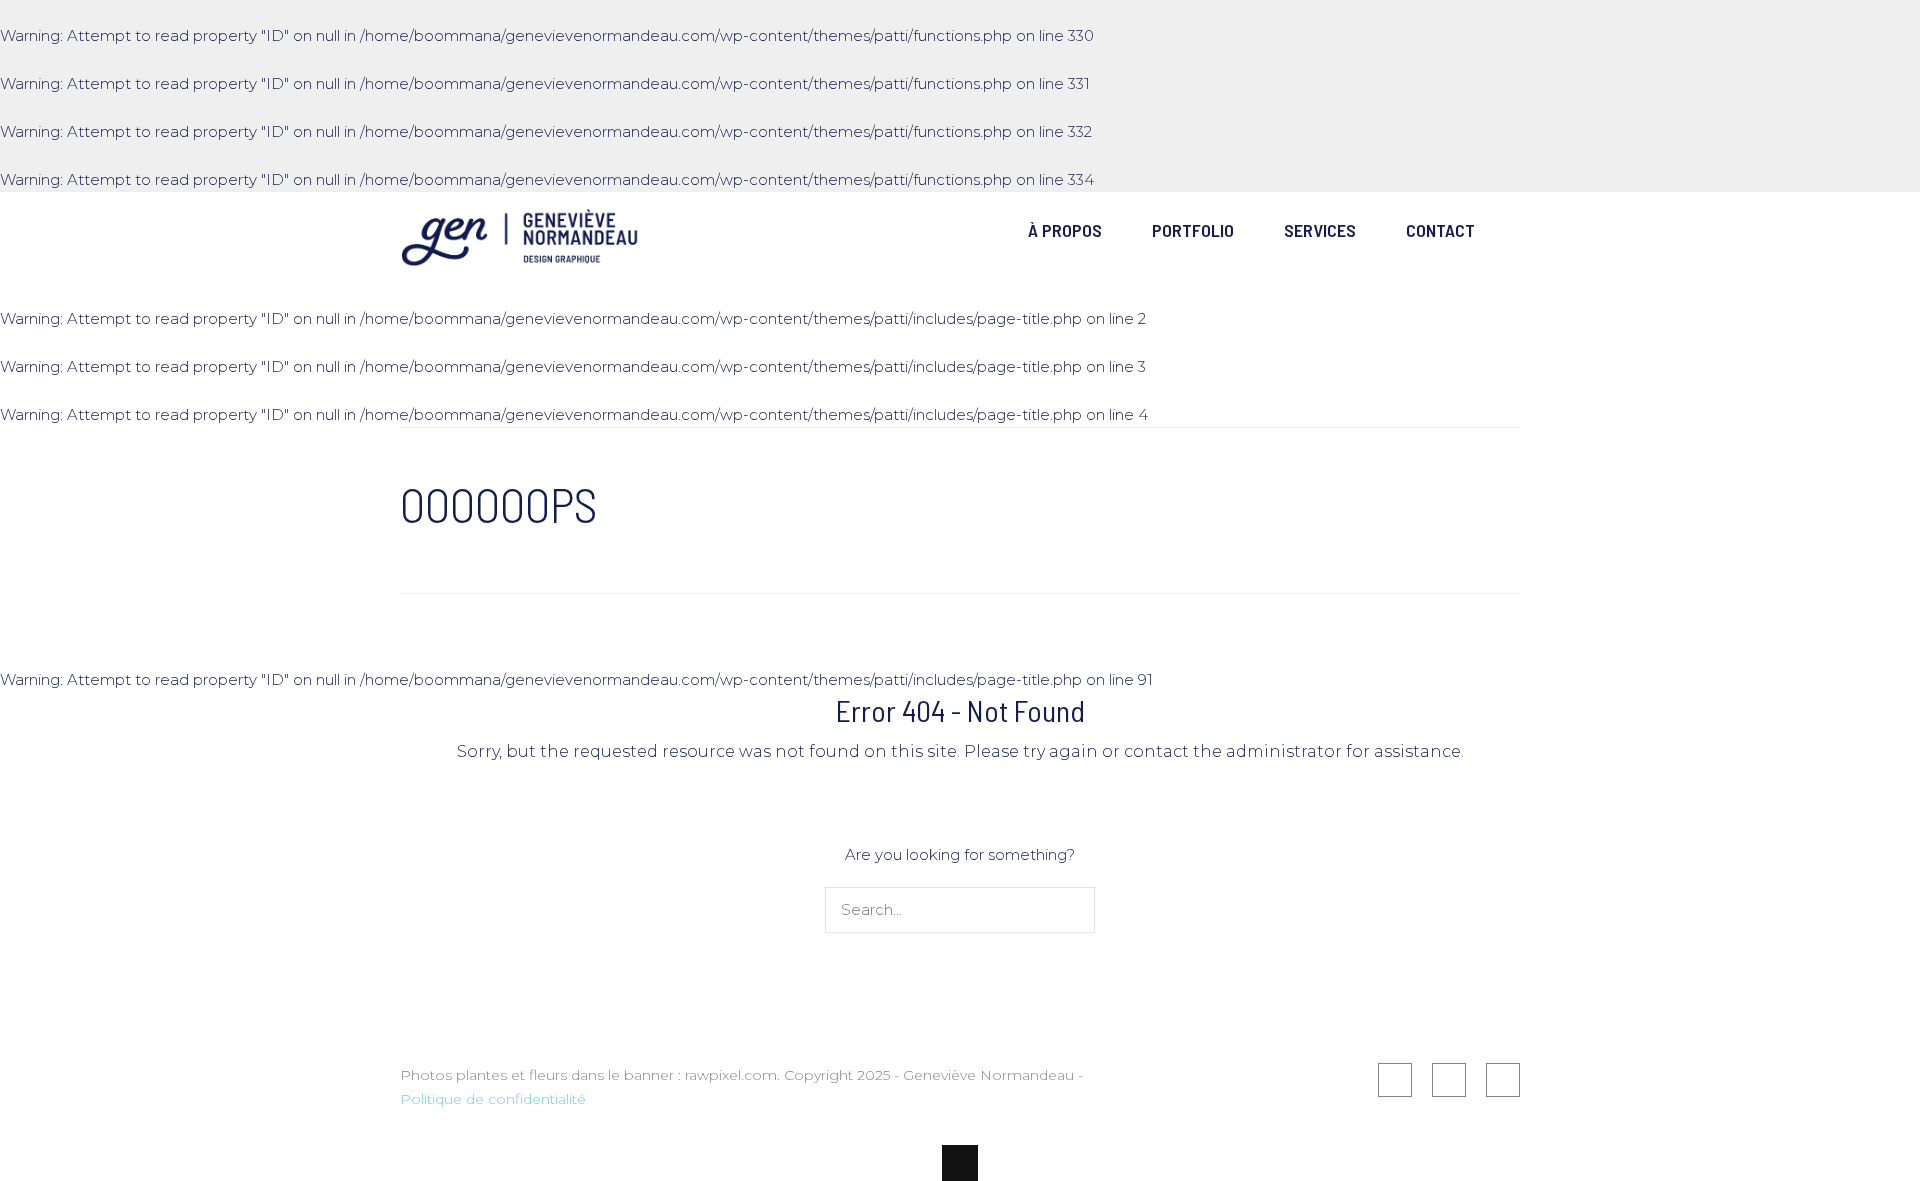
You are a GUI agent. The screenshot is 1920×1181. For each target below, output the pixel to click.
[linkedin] (1449, 1080)
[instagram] (1503, 1080)
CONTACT (1440, 230)
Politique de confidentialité (495, 1099)
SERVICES (1320, 230)
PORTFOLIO (1193, 230)
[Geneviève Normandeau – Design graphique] (520, 254)
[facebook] (1395, 1080)
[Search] (1075, 910)
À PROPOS (1065, 230)
